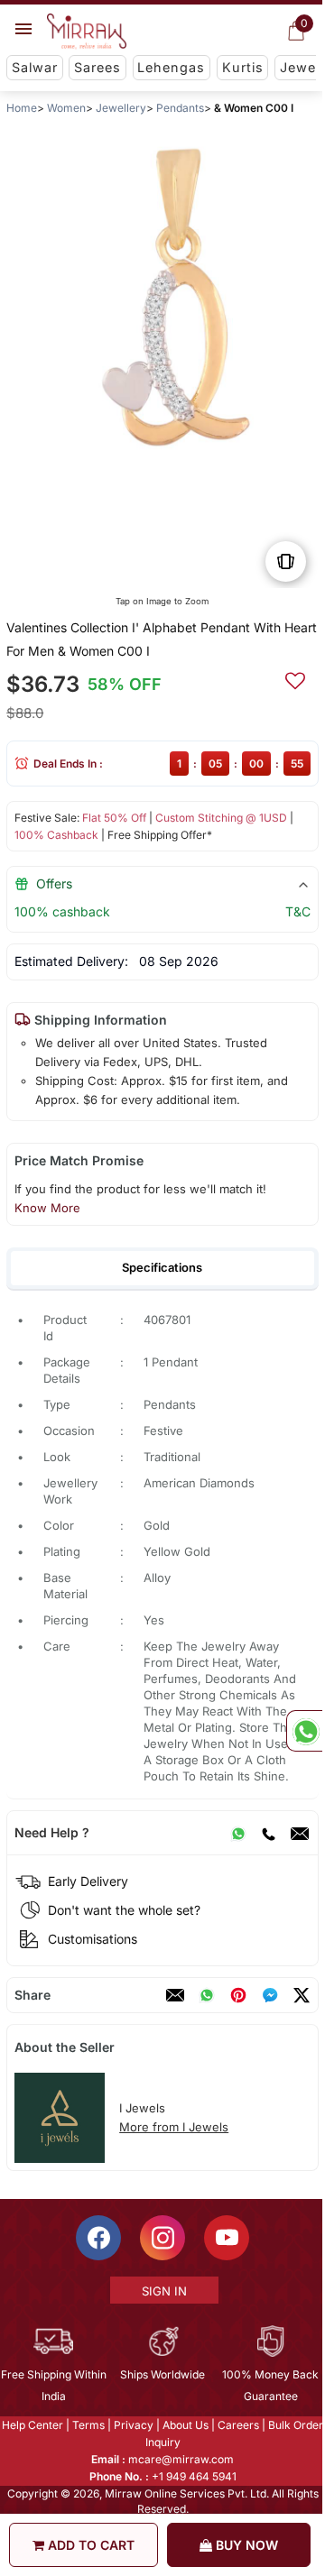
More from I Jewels (174, 2127)
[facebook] (270, 1995)
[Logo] (87, 32)
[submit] (295, 678)
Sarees (97, 67)
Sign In (163, 2291)
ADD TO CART (89, 2545)
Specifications (162, 1267)
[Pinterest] (238, 1995)
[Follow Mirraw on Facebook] (97, 2238)
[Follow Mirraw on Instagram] (162, 2238)
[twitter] (302, 1995)
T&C (298, 911)
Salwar (35, 67)
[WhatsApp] (238, 1833)
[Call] (268, 1833)
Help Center (32, 2425)
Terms (88, 2425)
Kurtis (243, 67)
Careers (237, 2425)
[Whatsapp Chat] (304, 1731)
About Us (185, 2425)
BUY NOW (245, 2545)
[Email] (300, 1833)
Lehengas (171, 67)
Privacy (133, 2425)
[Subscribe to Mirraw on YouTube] (226, 2238)
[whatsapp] (207, 1995)
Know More (47, 1208)
